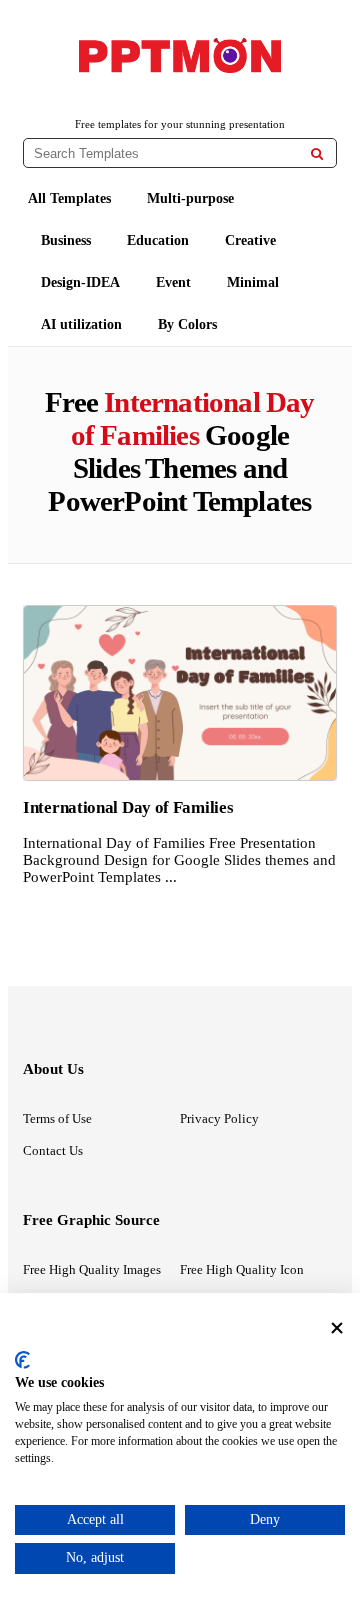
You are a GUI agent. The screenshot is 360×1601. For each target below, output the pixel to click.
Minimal (253, 282)
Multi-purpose (190, 198)
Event (173, 282)
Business (66, 240)
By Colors (187, 324)
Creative (250, 240)
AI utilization (81, 324)
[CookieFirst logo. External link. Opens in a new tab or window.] (22, 1360)
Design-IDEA (80, 282)
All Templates (69, 198)
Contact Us (53, 1150)
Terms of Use (57, 1118)
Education (158, 240)
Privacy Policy (219, 1118)
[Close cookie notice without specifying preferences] (337, 1327)
